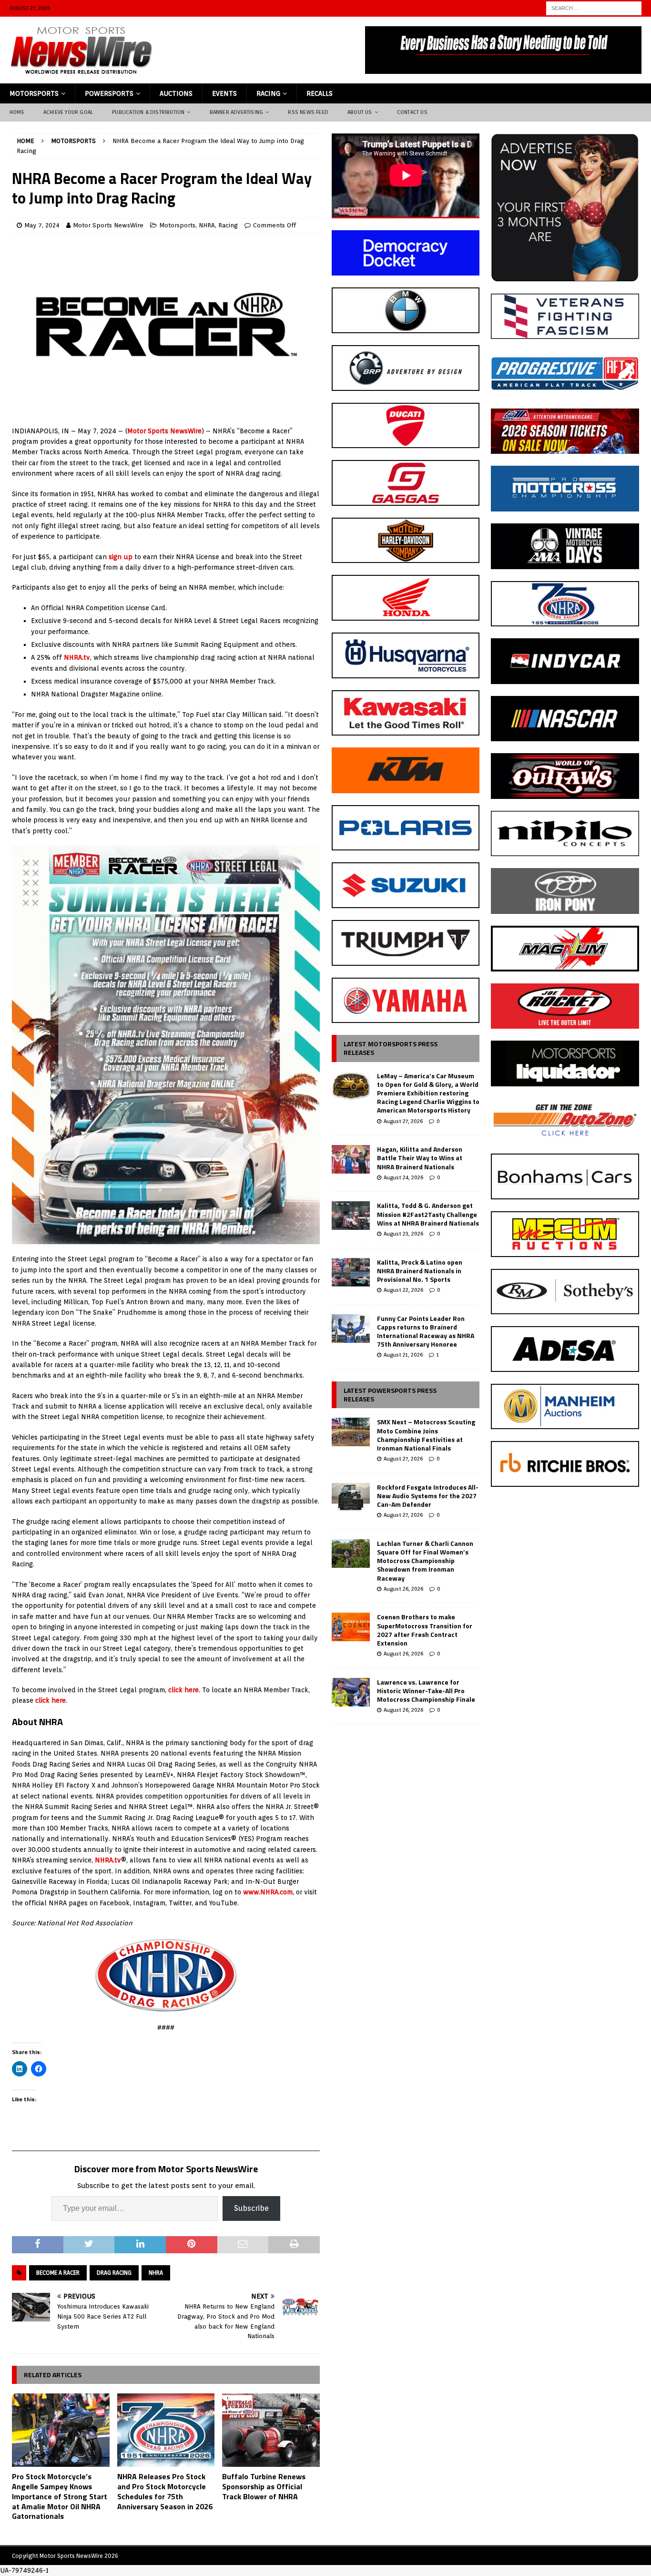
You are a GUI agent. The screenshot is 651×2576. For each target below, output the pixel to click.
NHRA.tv (77, 657)
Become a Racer (58, 2273)
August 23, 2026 (403, 1234)
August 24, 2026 (403, 1177)
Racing (268, 93)
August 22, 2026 (403, 1290)
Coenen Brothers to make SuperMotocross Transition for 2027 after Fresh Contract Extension (425, 1630)
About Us (360, 112)
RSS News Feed (308, 112)
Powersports (109, 93)
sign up (121, 557)
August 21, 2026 (403, 1355)
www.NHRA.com (268, 1892)
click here (183, 1690)
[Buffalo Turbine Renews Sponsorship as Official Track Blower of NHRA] (271, 2430)
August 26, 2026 (403, 1589)
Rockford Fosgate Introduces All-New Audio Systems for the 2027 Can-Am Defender (428, 1496)
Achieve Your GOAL (68, 112)
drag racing (114, 2273)
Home (17, 112)
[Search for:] (594, 8)
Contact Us (412, 112)
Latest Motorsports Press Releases (391, 1048)
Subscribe (251, 2208)
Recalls (320, 93)
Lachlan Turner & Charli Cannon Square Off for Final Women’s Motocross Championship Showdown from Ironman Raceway (425, 1561)
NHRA (207, 225)
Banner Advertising (237, 112)
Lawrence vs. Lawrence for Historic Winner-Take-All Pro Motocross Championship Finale (426, 1691)
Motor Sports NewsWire (108, 225)
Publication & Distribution (148, 112)
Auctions (176, 93)
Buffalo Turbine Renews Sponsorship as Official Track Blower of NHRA (264, 2486)
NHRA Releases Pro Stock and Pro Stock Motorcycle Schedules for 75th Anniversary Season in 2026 (165, 2491)
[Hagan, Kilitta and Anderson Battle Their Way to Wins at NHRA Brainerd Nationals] (351, 1159)
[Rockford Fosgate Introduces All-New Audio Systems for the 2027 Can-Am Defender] (351, 1497)
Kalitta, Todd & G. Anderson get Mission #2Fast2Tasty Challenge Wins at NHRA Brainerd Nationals (428, 1214)
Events (224, 93)
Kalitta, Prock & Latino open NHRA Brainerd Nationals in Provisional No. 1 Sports (420, 1271)
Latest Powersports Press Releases (390, 1395)
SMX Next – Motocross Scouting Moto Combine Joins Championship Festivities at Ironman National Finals (426, 1435)
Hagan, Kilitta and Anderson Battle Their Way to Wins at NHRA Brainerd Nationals (420, 1158)
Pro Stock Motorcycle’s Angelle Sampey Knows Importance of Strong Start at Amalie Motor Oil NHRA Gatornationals (60, 2496)
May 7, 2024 (42, 225)
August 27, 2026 (403, 1121)
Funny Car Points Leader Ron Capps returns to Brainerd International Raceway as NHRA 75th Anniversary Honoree (426, 1331)
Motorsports (34, 93)
